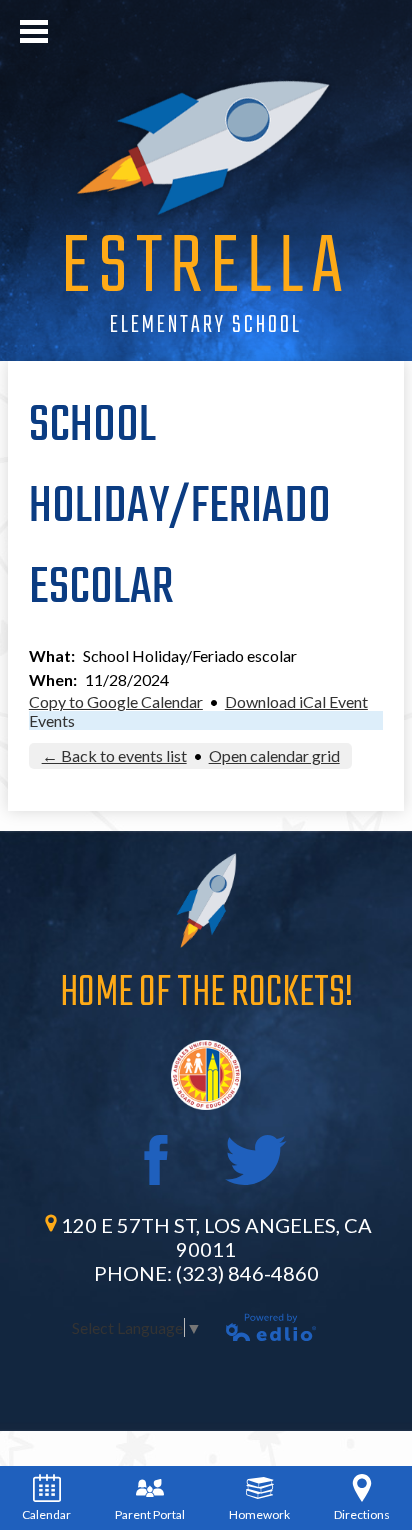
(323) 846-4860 (247, 1273)
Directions (362, 1514)
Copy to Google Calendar (116, 701)
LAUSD (206, 1075)
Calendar (46, 1514)
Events (52, 720)
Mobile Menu (34, 31)
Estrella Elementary (206, 147)
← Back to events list (114, 755)
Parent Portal (150, 1514)
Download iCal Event (296, 701)
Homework (259, 1514)
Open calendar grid (274, 755)
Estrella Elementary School (206, 289)
